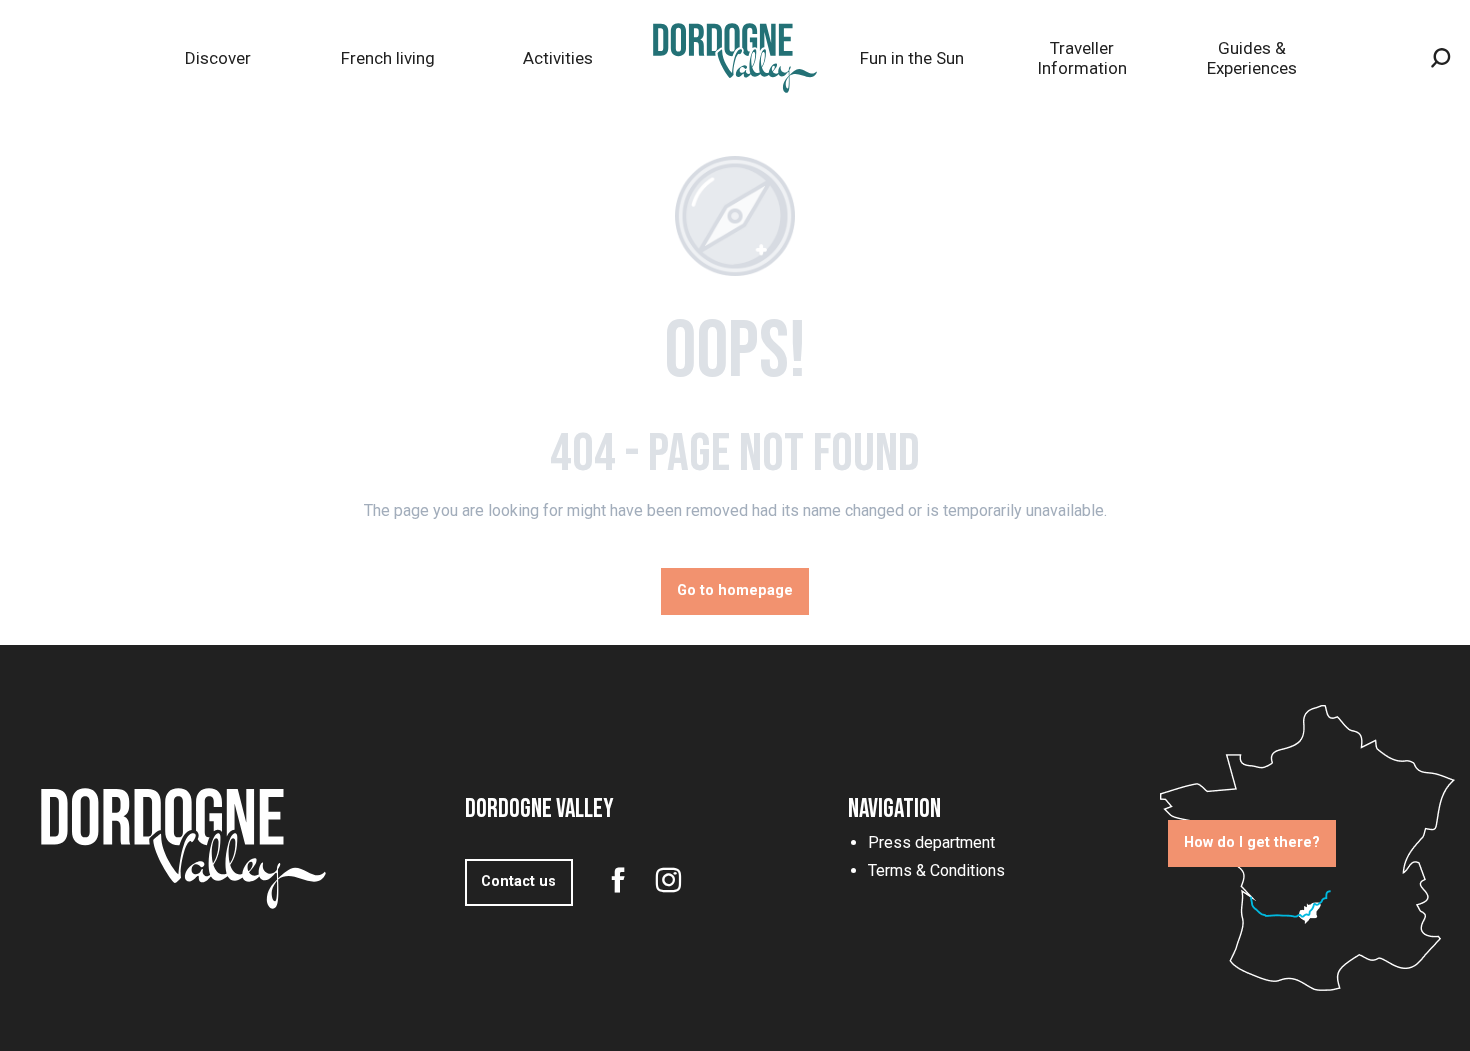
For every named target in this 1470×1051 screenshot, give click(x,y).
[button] (1440, 58)
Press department (931, 842)
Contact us (518, 881)
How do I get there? (1252, 842)
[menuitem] (218, 58)
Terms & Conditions (936, 870)
